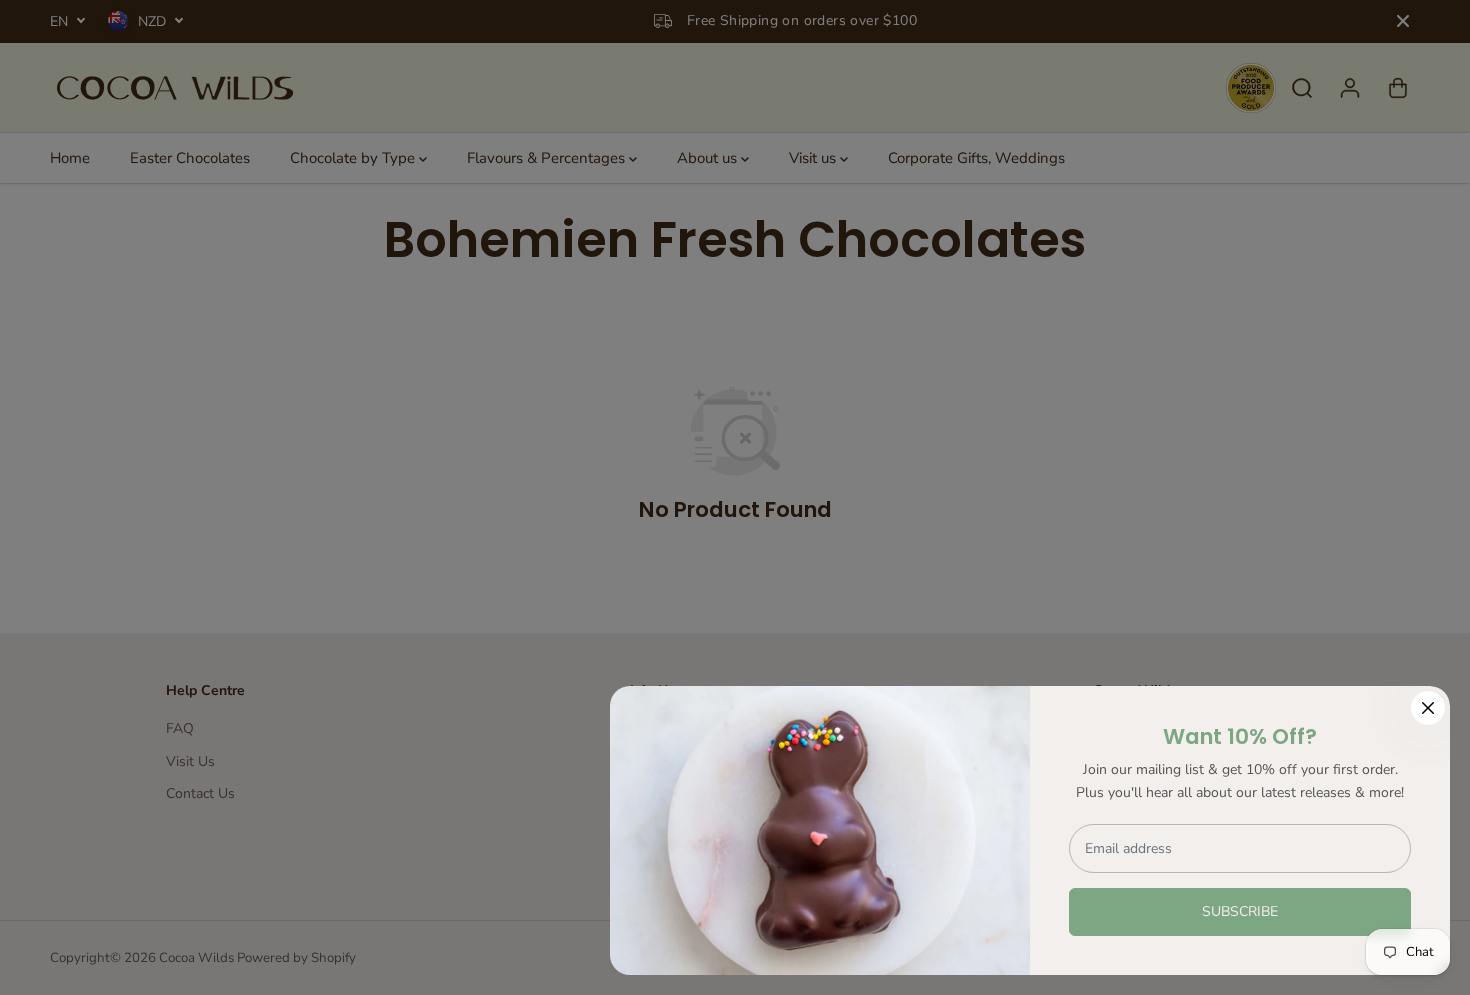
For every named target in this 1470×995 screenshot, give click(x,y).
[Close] (1428, 708)
